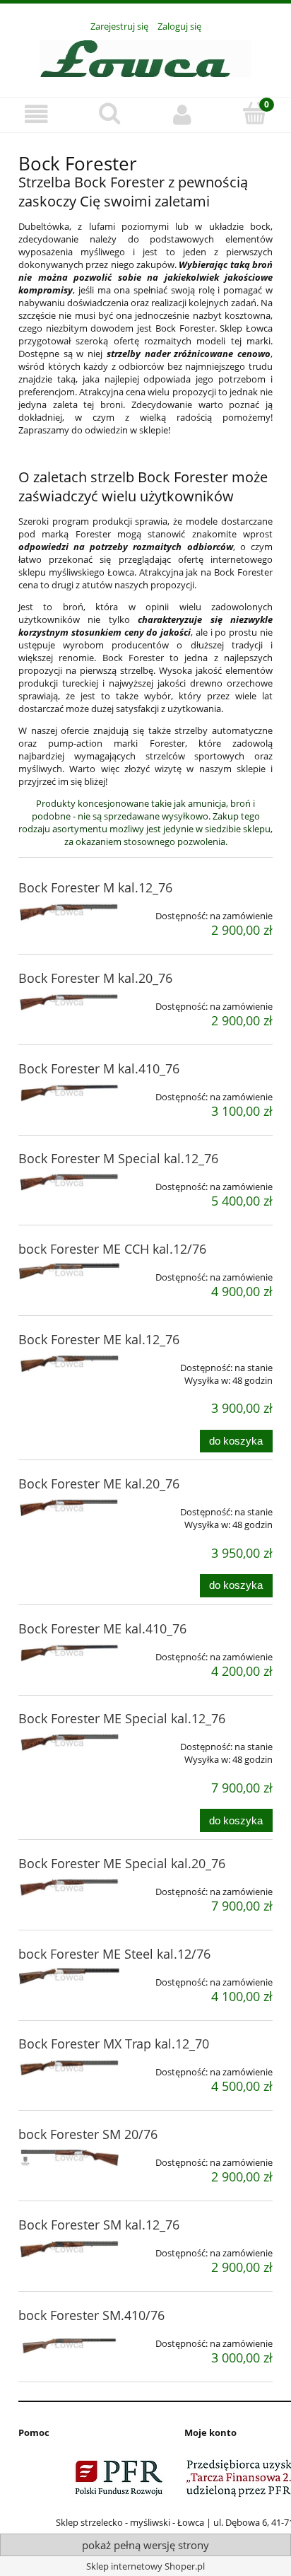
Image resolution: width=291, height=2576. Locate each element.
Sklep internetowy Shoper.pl (145, 2566)
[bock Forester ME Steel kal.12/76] (69, 1977)
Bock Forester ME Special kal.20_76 (122, 1863)
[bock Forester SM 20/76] (69, 2157)
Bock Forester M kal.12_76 (95, 887)
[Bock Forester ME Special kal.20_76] (69, 1887)
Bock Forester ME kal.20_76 (99, 1484)
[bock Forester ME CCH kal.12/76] (69, 1272)
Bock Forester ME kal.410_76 (102, 1628)
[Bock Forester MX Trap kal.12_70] (69, 2068)
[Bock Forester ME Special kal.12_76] (69, 1742)
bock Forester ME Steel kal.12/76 (114, 1954)
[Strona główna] (145, 57)
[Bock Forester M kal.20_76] (69, 1002)
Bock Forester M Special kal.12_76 (118, 1158)
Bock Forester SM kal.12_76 (99, 2225)
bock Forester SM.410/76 (91, 2315)
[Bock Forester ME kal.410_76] (69, 1653)
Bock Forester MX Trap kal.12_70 (114, 2044)
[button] (36, 114)
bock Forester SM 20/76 (88, 2134)
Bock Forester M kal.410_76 (99, 1068)
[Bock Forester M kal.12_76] (69, 911)
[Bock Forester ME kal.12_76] (69, 1363)
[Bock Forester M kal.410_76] (69, 1092)
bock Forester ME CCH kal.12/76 (112, 1249)
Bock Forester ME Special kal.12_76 (122, 1718)
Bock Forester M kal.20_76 (95, 978)
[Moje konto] (182, 114)
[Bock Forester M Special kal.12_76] (69, 1182)
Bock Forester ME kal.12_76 (99, 1339)
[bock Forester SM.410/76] (69, 2344)
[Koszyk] (255, 113)
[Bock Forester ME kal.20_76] (69, 1508)
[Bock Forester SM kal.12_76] (69, 2249)
